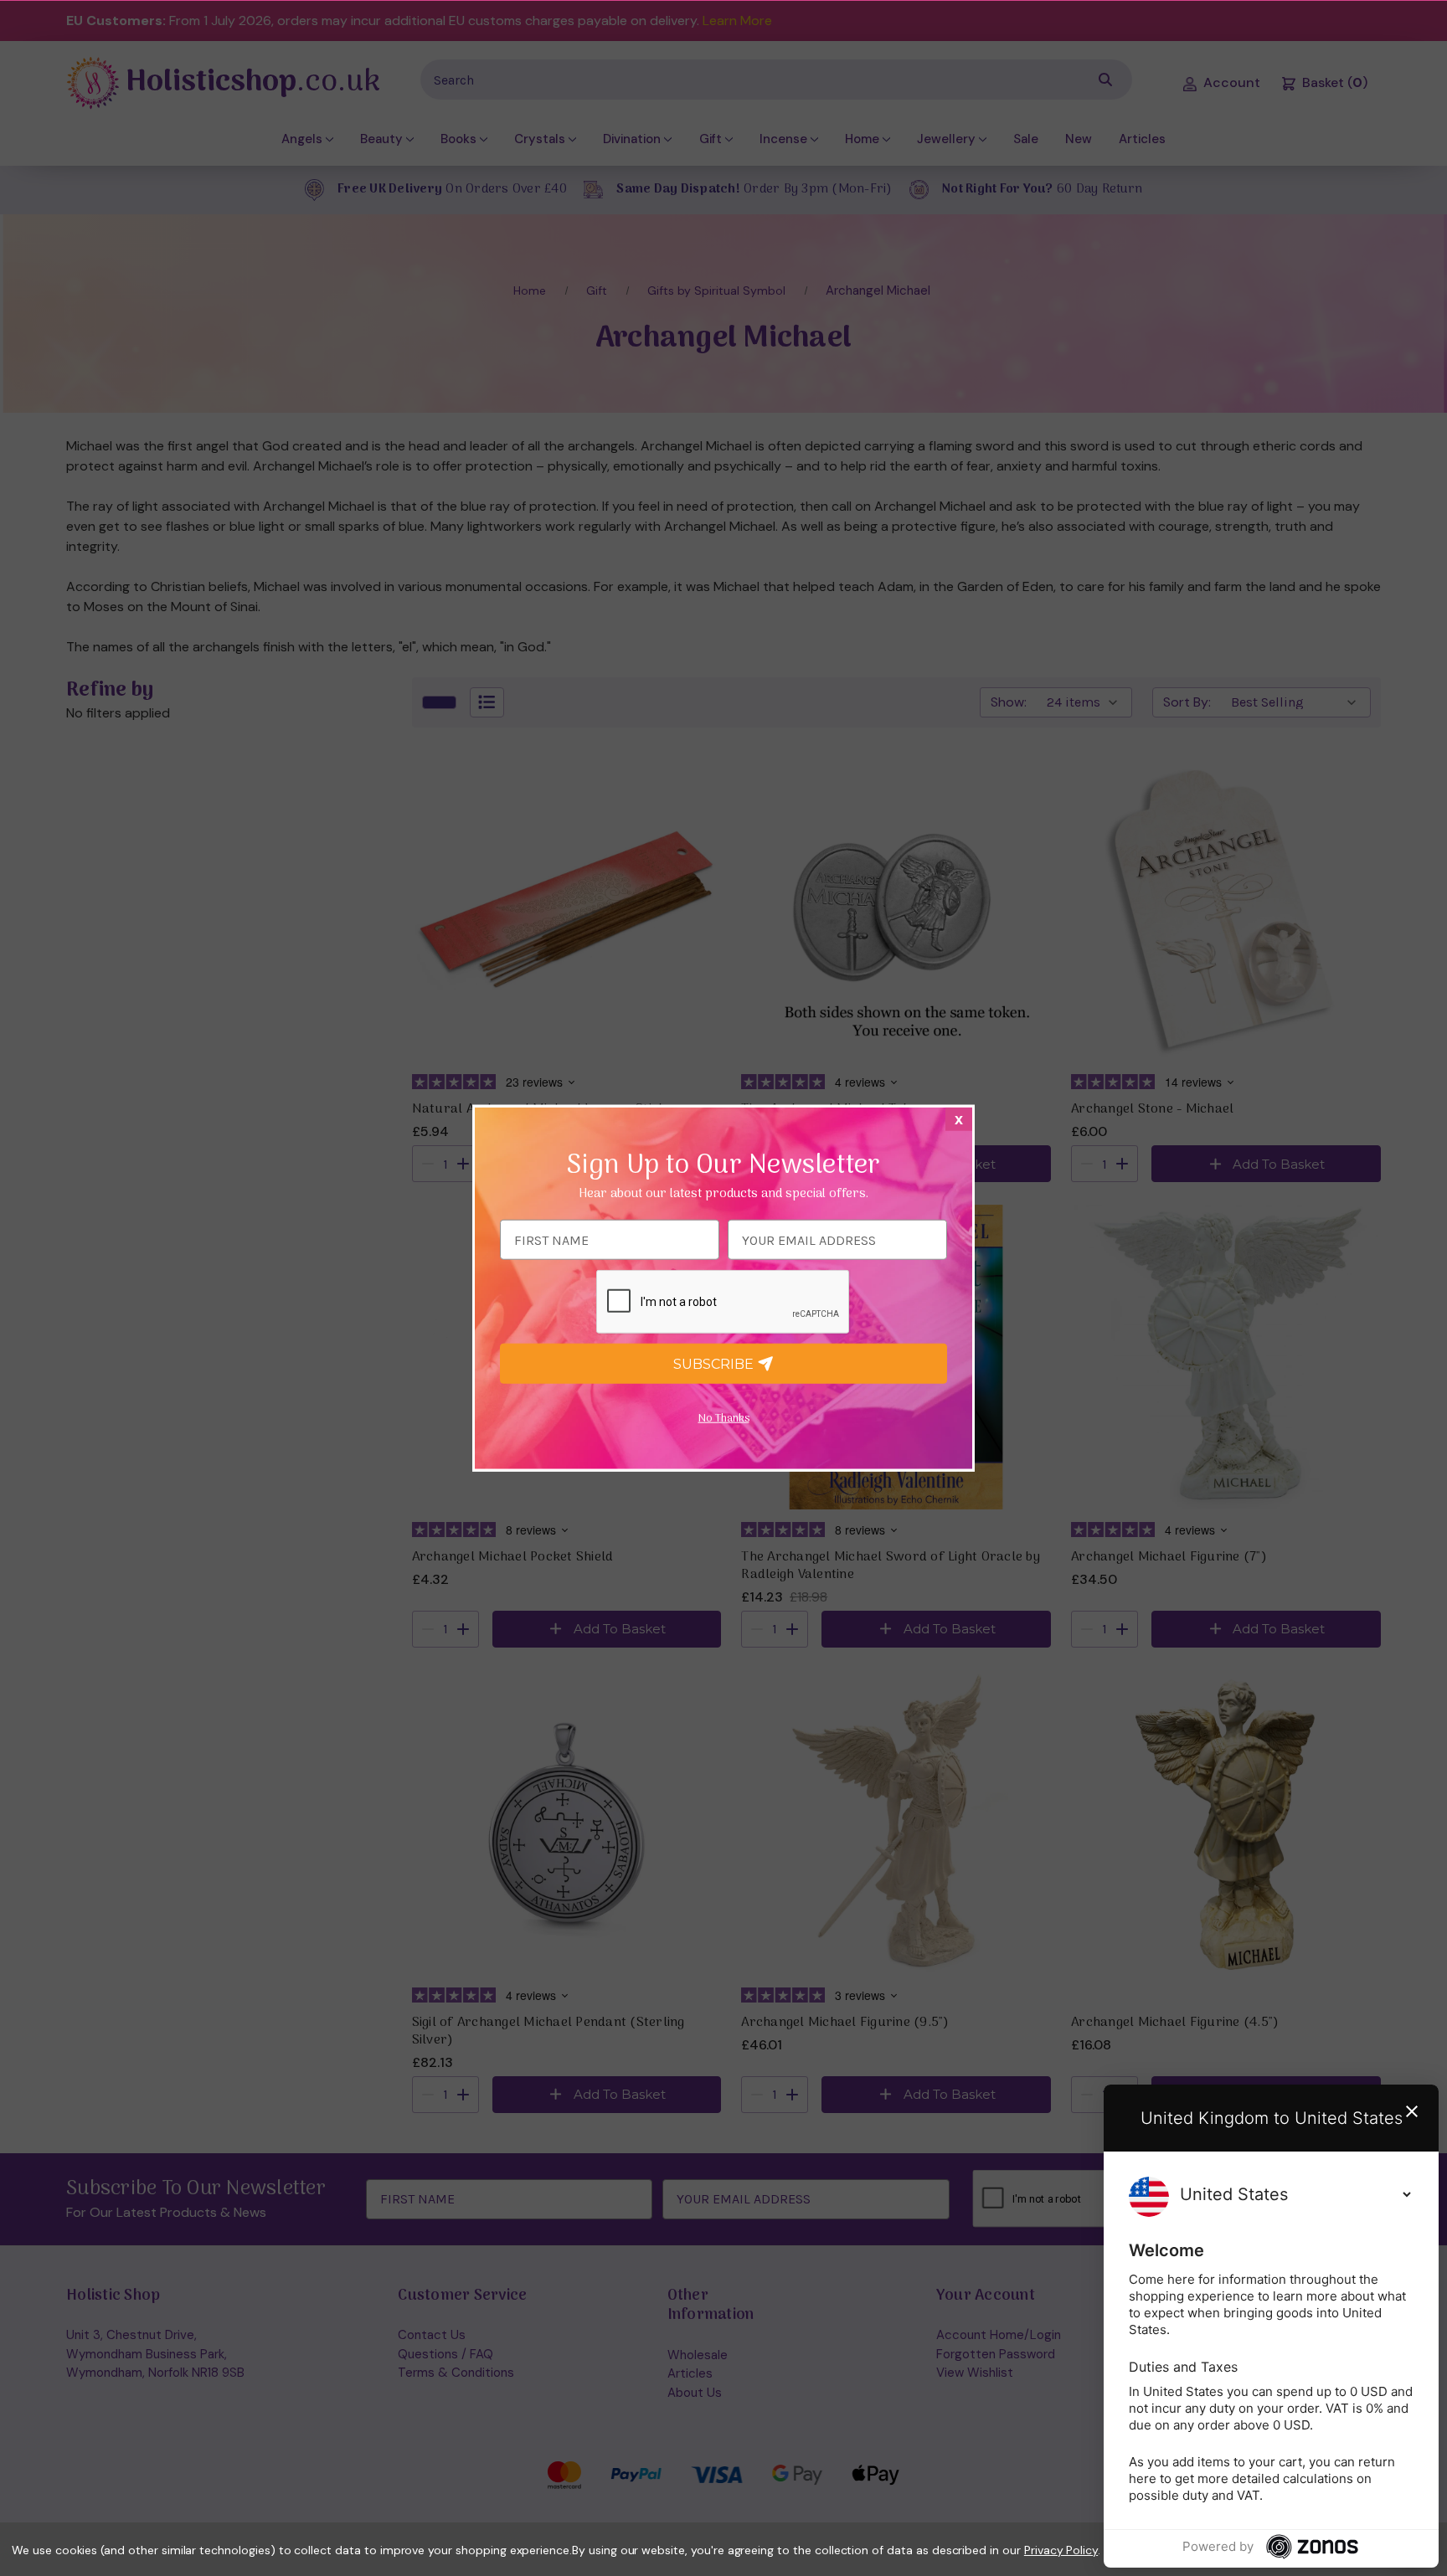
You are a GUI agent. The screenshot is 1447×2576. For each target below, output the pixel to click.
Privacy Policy (1061, 2550)
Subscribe (715, 1363)
